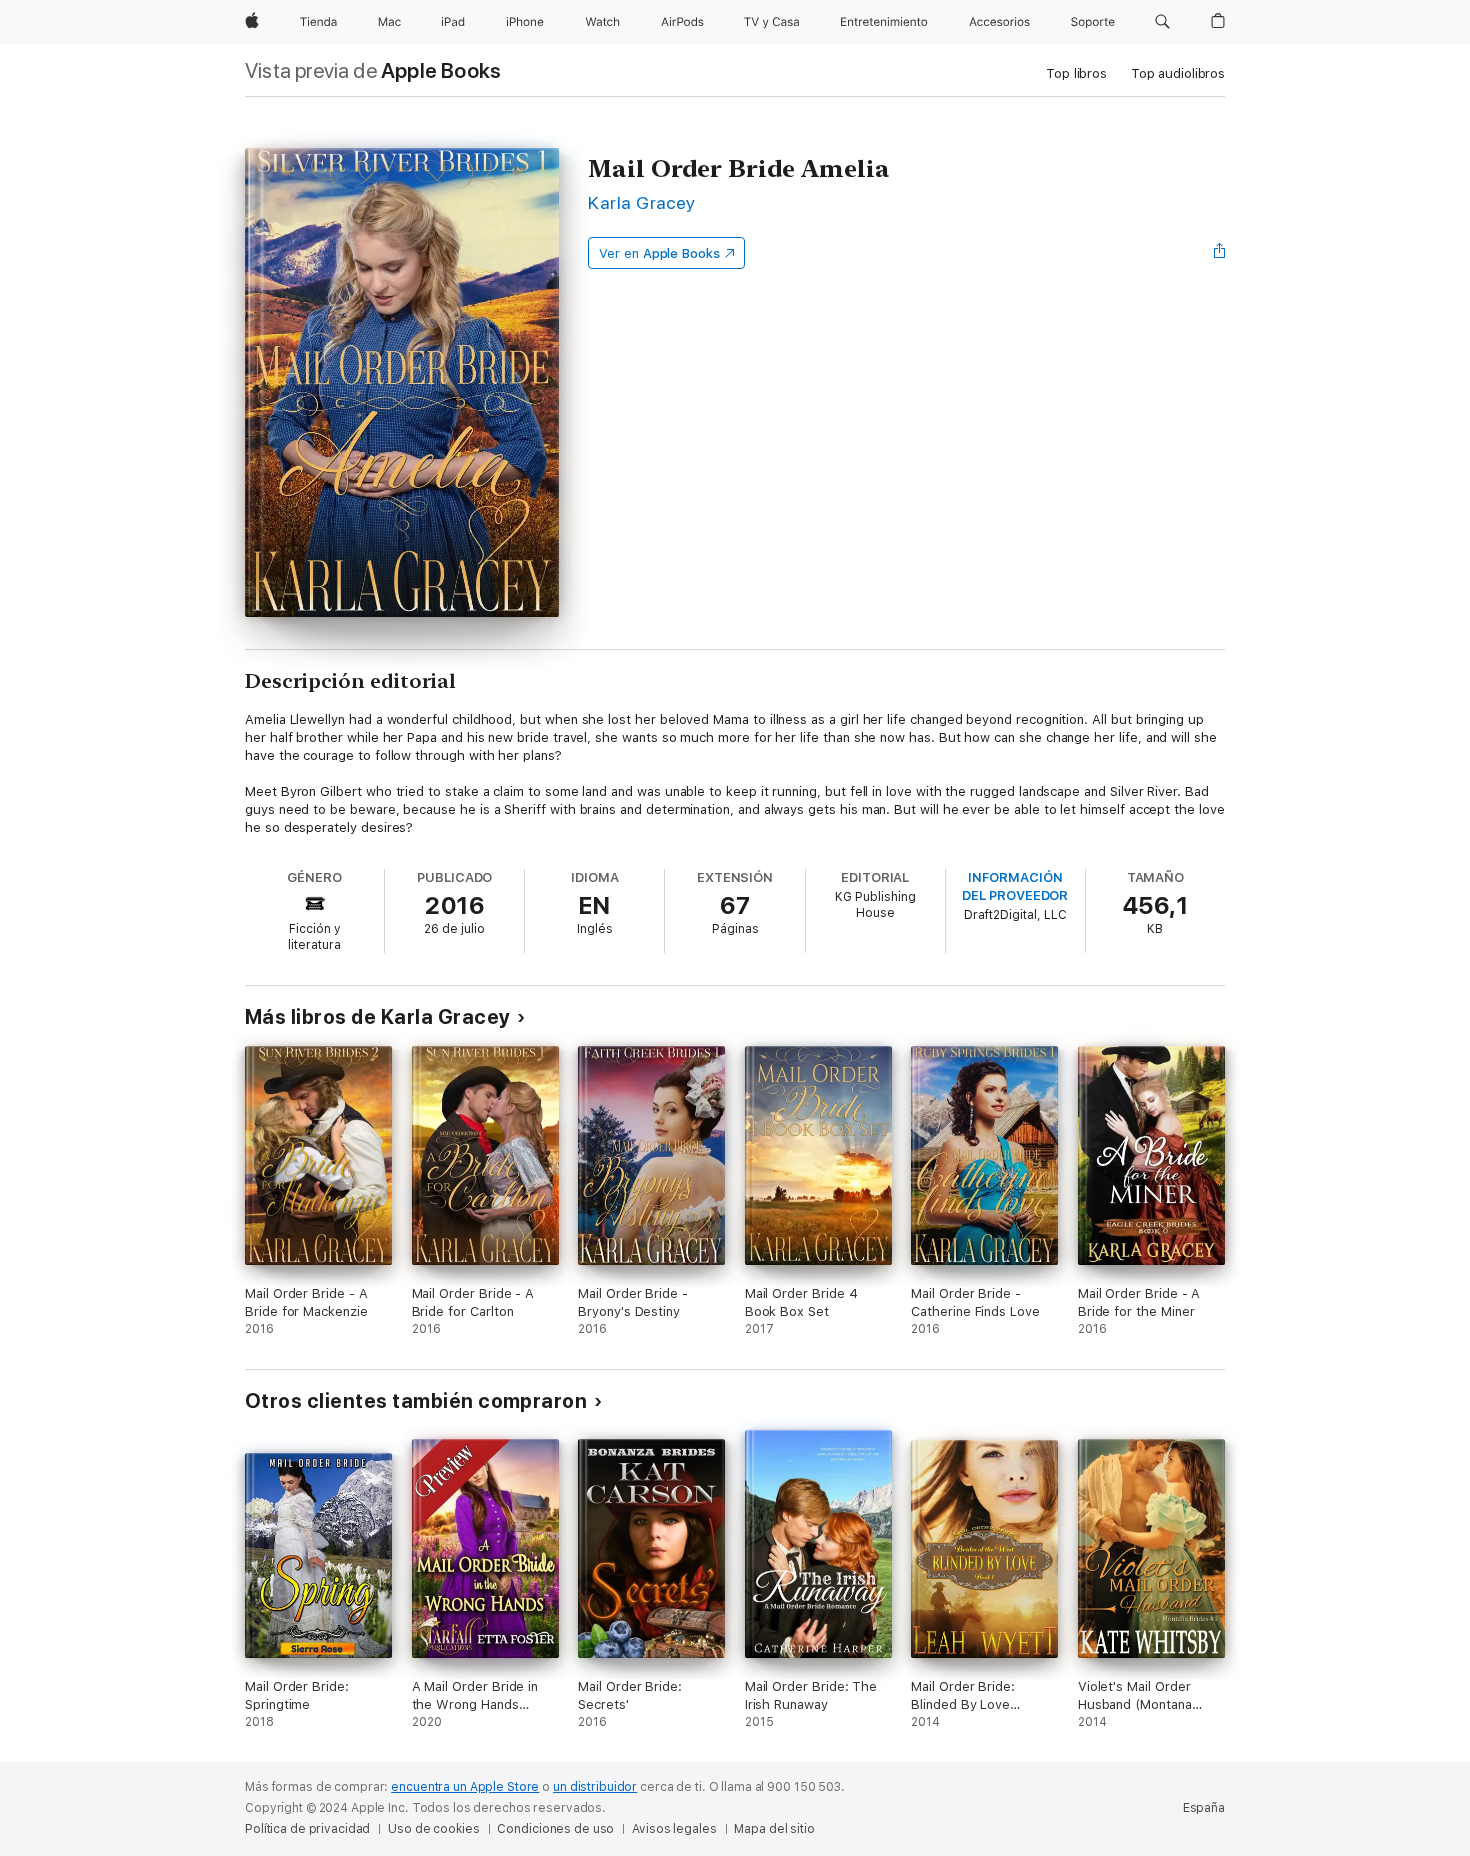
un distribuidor (595, 1787)
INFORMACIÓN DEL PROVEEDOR (1015, 886)
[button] (1162, 22)
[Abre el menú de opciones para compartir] (1220, 253)
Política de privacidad (307, 1829)
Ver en (659, 253)
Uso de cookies (433, 1829)
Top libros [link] (1076, 73)
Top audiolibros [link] (1178, 73)
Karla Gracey (642, 202)
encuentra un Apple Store (465, 1787)
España (1204, 1808)
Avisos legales (674, 1829)
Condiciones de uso (555, 1829)
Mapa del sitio (774, 1829)
